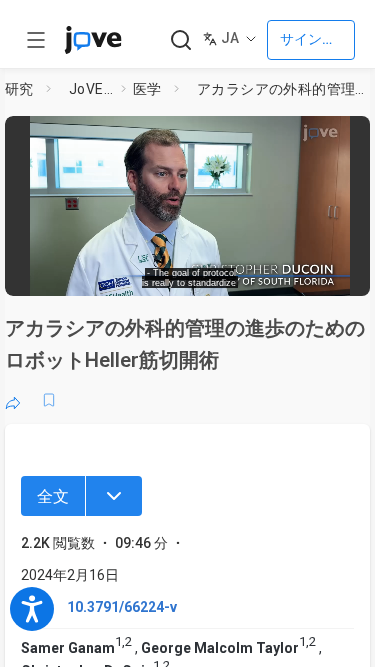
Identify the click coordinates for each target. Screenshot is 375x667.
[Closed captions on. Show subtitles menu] (340, 275)
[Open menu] (36, 40)
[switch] (216, 275)
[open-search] (180, 40)
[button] (357, 135)
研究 (19, 89)
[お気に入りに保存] (49, 400)
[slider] (115, 274)
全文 (53, 496)
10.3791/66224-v (122, 607)
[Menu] (114, 496)
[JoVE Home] (93, 40)
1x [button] (303, 274)
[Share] (13, 400)
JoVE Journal (91, 89)
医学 (147, 89)
